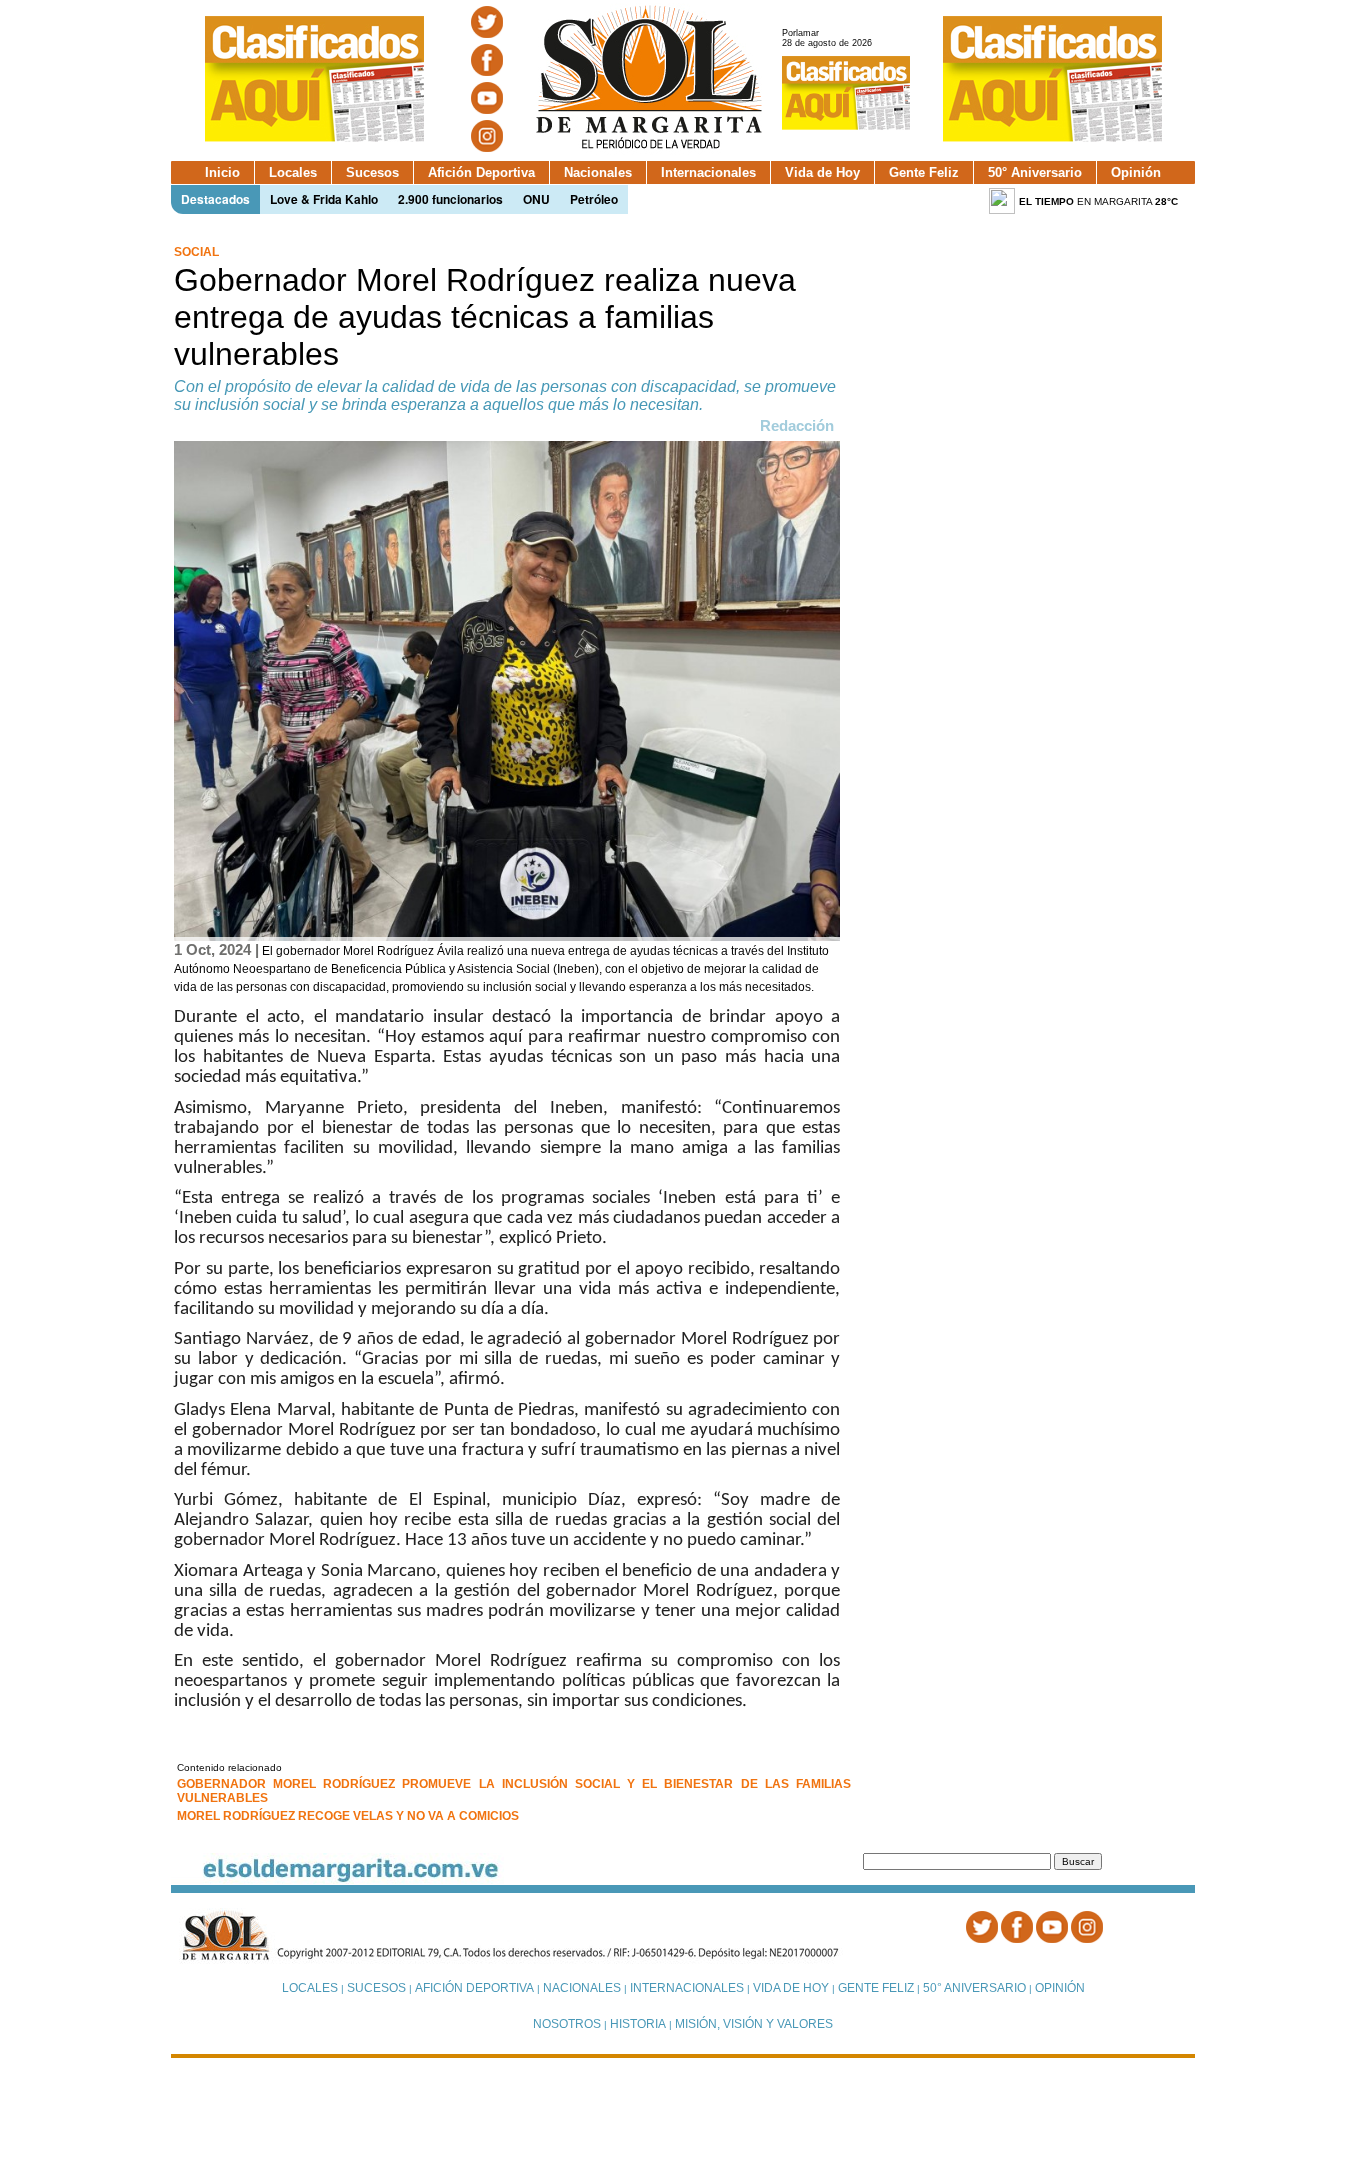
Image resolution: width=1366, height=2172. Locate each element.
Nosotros (567, 2024)
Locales (293, 172)
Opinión (1136, 172)
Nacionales (598, 172)
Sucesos (372, 172)
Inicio (222, 172)
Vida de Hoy (822, 172)
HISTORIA (638, 2024)
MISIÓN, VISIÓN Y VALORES (754, 2024)
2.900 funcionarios (450, 199)
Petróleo (594, 199)
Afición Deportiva (481, 172)
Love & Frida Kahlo (324, 199)
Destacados (215, 199)
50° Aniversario (1035, 172)
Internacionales (708, 172)
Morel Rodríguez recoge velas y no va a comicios (348, 1816)
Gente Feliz (924, 172)
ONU (536, 199)
